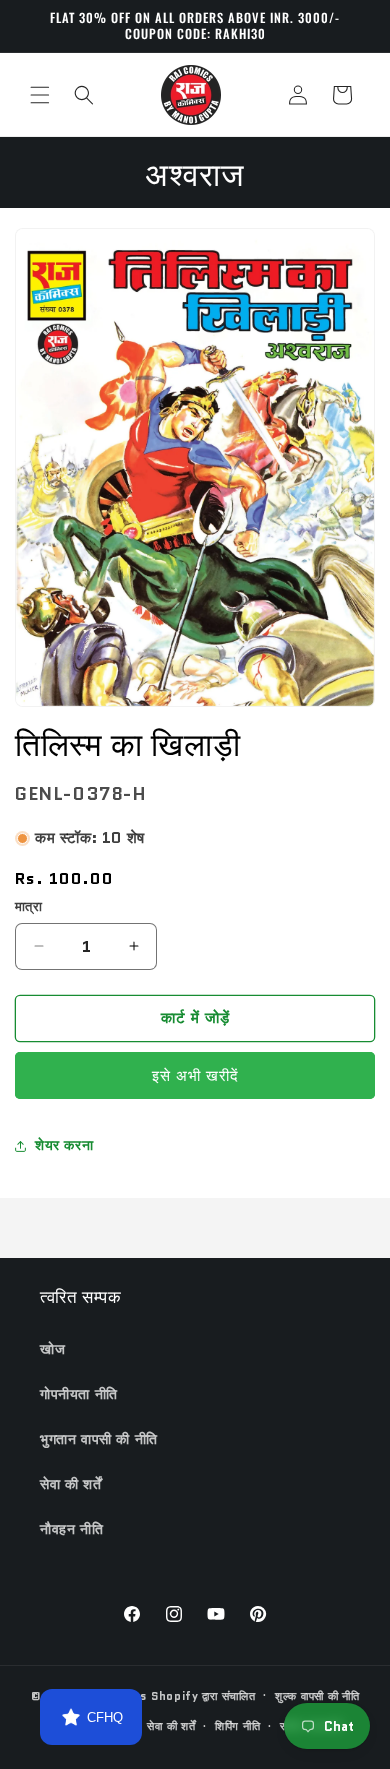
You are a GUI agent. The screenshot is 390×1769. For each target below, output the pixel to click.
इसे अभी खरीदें (195, 1076)
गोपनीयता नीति (79, 1394)
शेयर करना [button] (64, 1145)
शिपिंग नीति (237, 1726)
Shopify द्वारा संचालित (203, 1695)
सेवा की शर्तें (70, 1484)
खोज (52, 1349)
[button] (40, 95)
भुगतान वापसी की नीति (99, 1439)
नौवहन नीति (71, 1529)
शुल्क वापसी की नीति (317, 1696)
